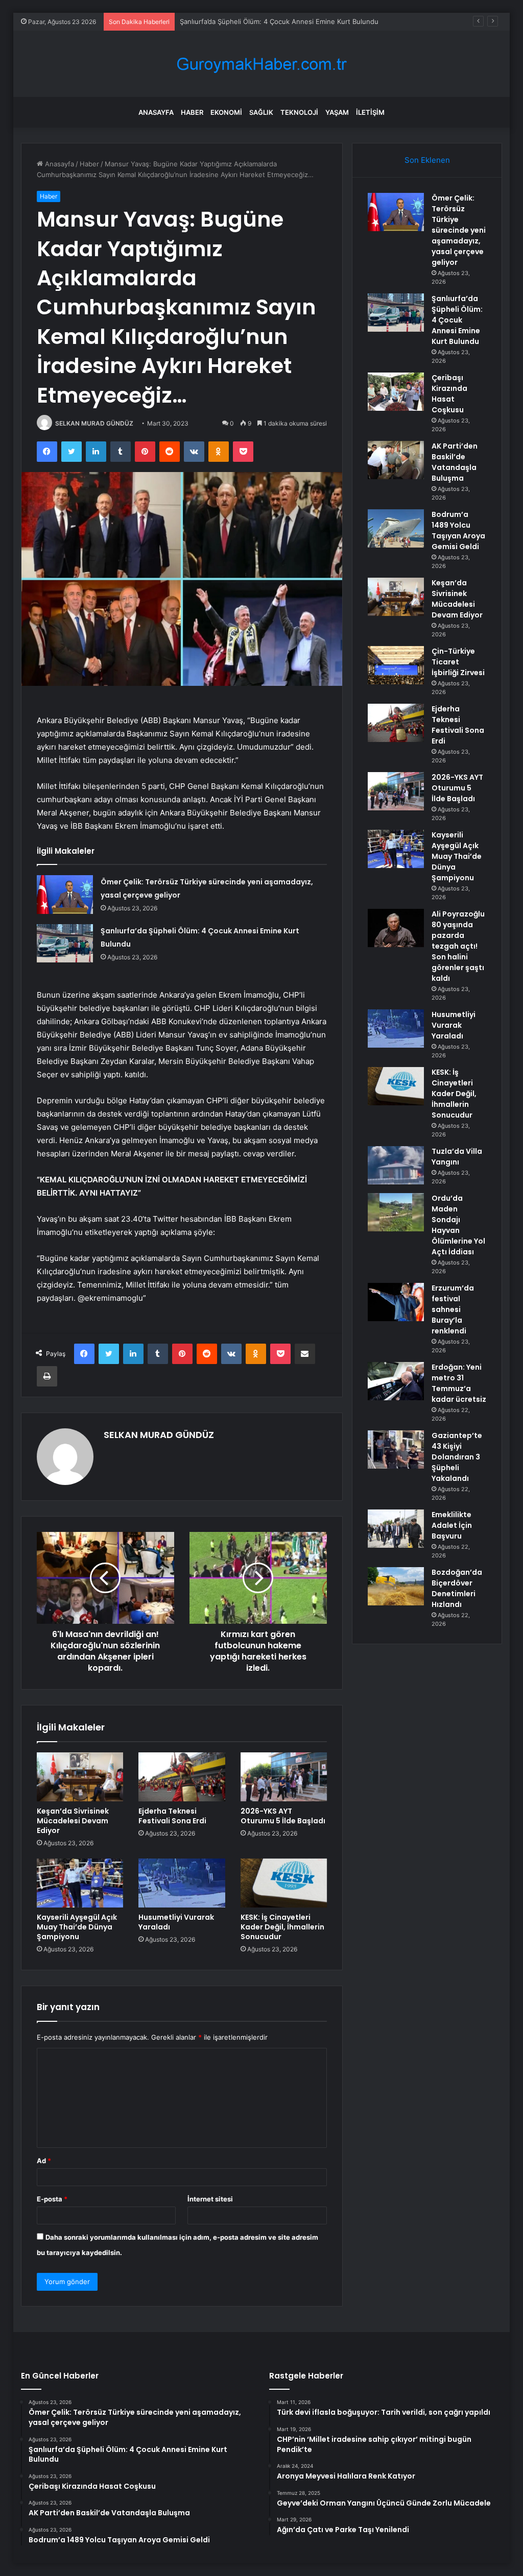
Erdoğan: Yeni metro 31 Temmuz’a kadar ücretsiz (459, 1383)
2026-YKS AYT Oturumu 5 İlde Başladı (283, 1816)
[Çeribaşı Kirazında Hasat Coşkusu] (396, 392)
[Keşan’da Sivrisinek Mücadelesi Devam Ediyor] (80, 1777)
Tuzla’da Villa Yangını (457, 1157)
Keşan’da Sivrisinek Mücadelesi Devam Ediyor (73, 1821)
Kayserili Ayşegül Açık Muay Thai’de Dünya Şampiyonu (77, 1927)
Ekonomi (226, 112)
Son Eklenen (427, 160)
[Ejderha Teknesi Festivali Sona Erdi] (182, 1777)
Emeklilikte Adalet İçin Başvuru (452, 1525)
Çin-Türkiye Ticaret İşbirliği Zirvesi (458, 662)
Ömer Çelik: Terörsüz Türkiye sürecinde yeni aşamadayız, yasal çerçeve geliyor (459, 230)
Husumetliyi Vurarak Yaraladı (176, 1922)
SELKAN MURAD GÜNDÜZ (94, 423)
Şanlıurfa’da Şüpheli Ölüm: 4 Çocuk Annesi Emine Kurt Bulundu (457, 320)
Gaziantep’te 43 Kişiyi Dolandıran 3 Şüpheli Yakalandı (457, 1457)
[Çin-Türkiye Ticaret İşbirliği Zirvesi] (396, 665)
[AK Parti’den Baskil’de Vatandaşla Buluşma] (396, 460)
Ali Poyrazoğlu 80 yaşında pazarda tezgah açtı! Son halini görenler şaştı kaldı (458, 946)
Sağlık (261, 112)
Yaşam (337, 112)
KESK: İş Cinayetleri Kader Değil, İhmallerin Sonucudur (282, 1927)
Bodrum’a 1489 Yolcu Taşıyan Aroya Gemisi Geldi (458, 530)
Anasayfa (156, 112)
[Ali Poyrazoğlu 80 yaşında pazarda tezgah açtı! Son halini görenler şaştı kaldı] (396, 928)
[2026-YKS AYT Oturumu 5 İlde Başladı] (284, 1777)
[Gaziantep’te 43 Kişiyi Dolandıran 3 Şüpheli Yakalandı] (396, 1450)
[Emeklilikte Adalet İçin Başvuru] (396, 1529)
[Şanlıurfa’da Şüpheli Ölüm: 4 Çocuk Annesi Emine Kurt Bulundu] (65, 943)
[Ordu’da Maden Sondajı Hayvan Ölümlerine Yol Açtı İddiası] (396, 1212)
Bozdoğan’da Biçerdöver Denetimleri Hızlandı (457, 1588)
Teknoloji (299, 112)
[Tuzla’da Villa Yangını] (396, 1165)
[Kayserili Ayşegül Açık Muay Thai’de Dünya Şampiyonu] (80, 1883)
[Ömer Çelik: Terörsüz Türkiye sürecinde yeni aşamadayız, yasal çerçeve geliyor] (65, 894)
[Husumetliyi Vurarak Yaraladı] (182, 1883)
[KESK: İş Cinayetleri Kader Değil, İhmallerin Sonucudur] (284, 1883)
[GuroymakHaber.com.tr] (261, 64)
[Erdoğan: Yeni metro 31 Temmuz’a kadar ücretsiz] (396, 1381)
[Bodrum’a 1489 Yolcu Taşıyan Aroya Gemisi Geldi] (396, 528)
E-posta (52, 2199)
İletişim (370, 112)
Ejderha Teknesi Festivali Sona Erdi (172, 1816)
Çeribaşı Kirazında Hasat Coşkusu (449, 394)
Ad (44, 2161)
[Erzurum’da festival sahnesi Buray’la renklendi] (396, 1302)
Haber (192, 112)
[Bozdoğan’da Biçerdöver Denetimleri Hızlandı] (396, 1586)
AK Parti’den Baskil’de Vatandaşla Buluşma (455, 462)
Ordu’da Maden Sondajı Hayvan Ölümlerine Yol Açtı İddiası (458, 1225)
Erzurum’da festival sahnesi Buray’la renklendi (453, 1309)
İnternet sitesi (210, 2199)
